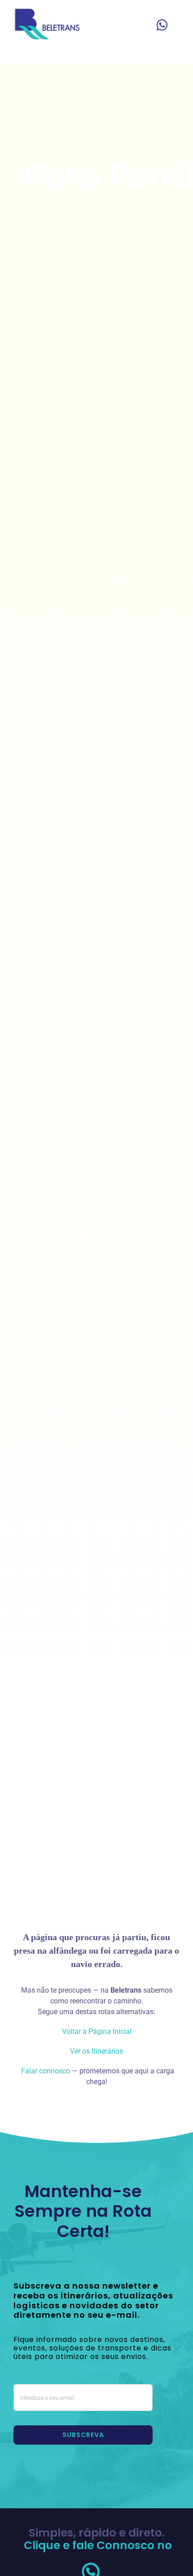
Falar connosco (45, 2071)
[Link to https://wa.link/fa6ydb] (162, 25)
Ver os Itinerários (96, 2051)
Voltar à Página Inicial (97, 2031)
